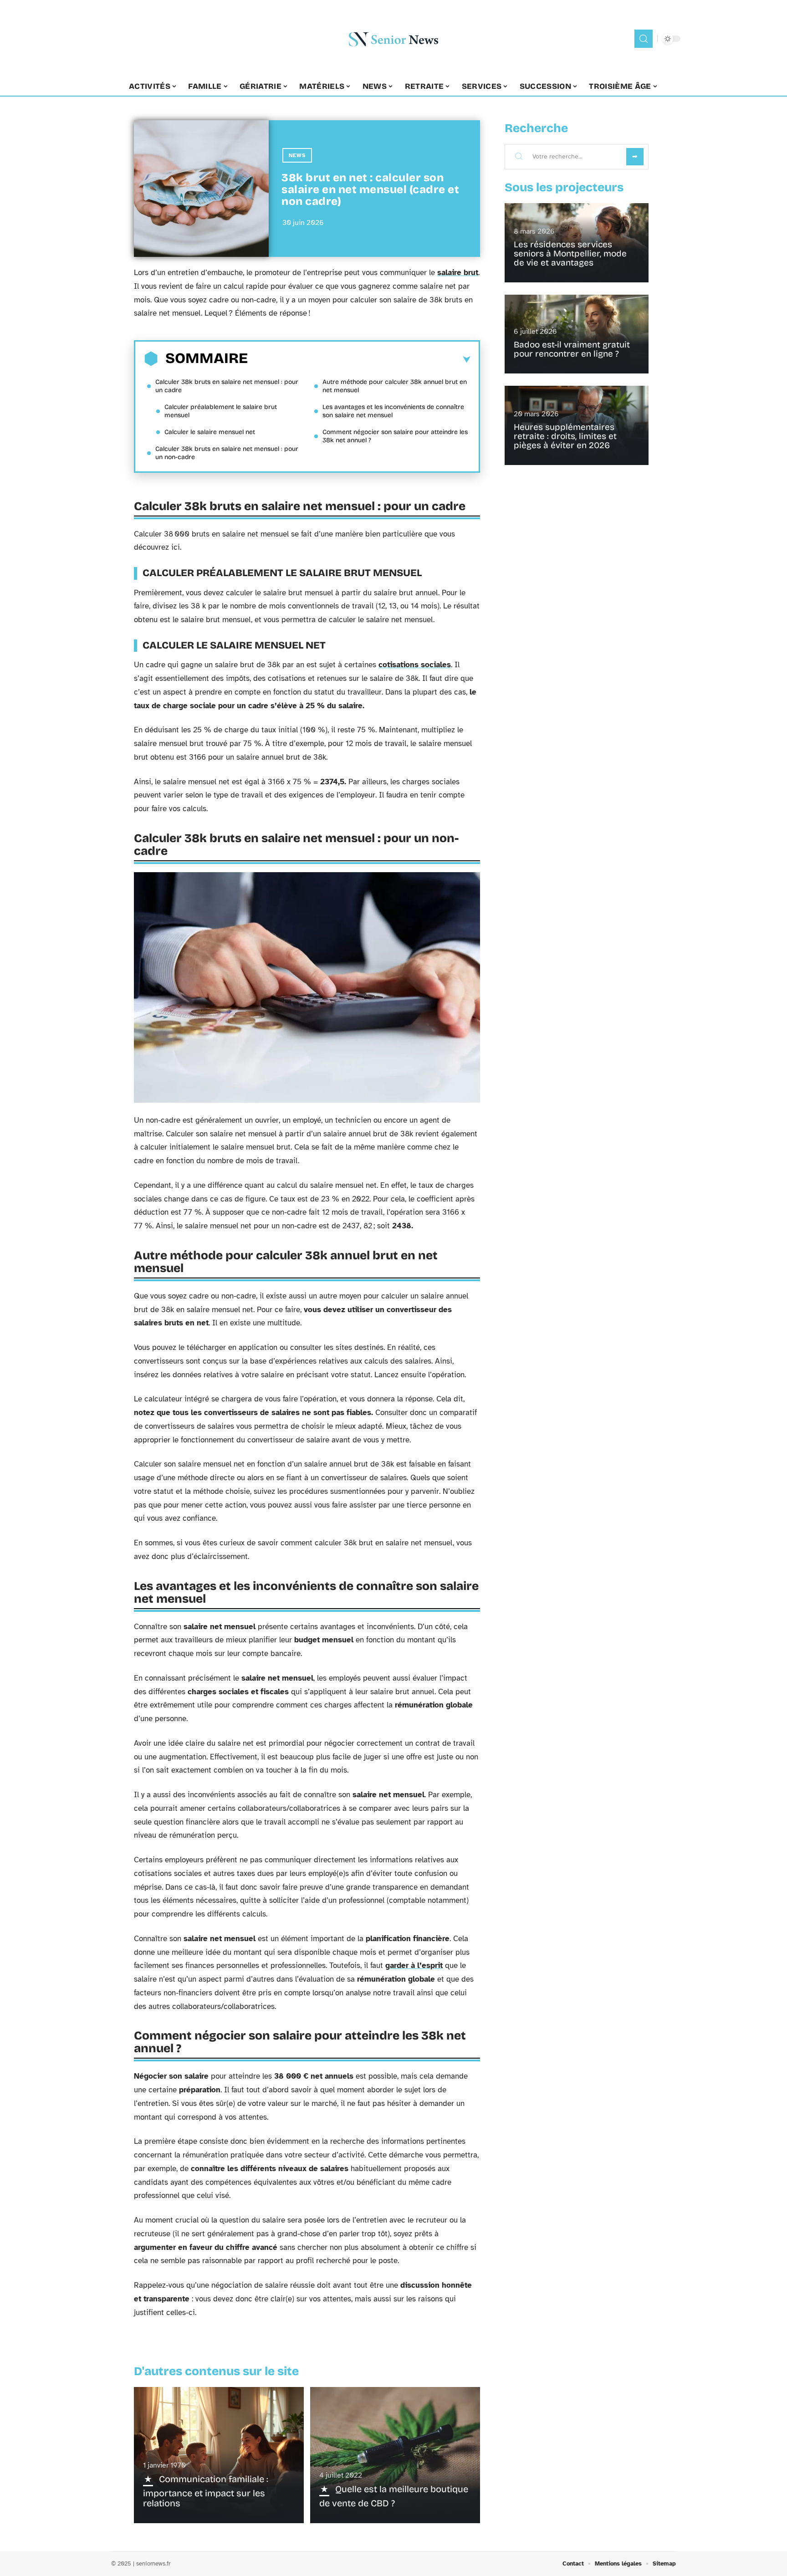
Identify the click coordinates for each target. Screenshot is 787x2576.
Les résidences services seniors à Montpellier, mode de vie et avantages (570, 253)
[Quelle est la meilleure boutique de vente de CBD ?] (395, 2455)
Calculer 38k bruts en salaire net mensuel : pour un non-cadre (227, 453)
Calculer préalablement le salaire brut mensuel (221, 411)
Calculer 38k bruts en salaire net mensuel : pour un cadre (227, 386)
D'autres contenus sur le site (216, 2371)
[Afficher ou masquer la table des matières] (359, 360)
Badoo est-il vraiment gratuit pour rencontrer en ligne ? (572, 349)
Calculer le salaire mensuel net (210, 432)
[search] (644, 39)
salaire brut (458, 273)
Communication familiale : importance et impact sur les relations (206, 2491)
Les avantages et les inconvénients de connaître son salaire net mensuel (393, 411)
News (297, 155)
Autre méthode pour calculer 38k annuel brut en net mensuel (395, 386)
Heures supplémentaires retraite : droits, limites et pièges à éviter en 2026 (565, 436)
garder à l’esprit (414, 1965)
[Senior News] (393, 39)
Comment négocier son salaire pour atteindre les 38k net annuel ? (395, 436)
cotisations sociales (415, 665)
